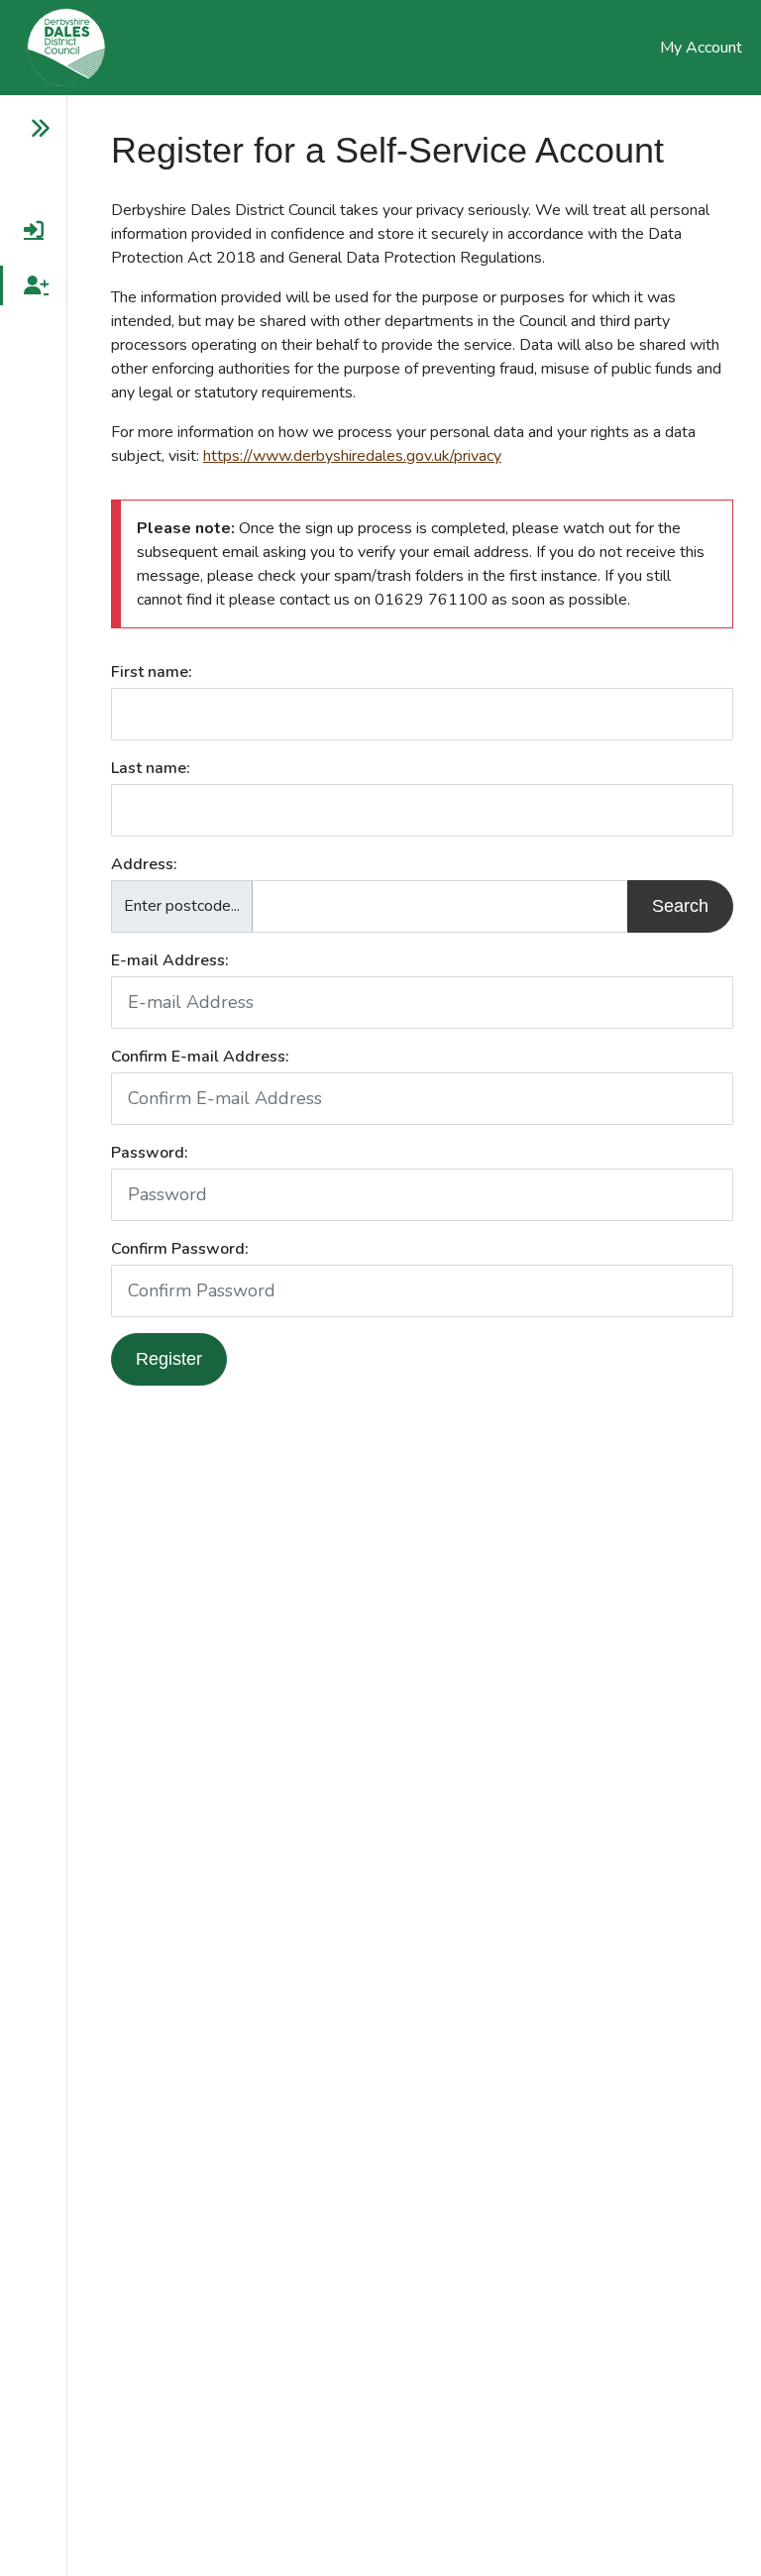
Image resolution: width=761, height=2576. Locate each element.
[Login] (25, 230)
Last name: (151, 768)
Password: (150, 1153)
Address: (144, 864)
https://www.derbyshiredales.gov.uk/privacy (352, 456)
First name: (152, 672)
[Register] (25, 285)
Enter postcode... (182, 906)
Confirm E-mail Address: (200, 1057)
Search (680, 906)
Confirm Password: (180, 1249)
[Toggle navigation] (25, 129)
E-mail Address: (170, 960)
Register (169, 1359)
